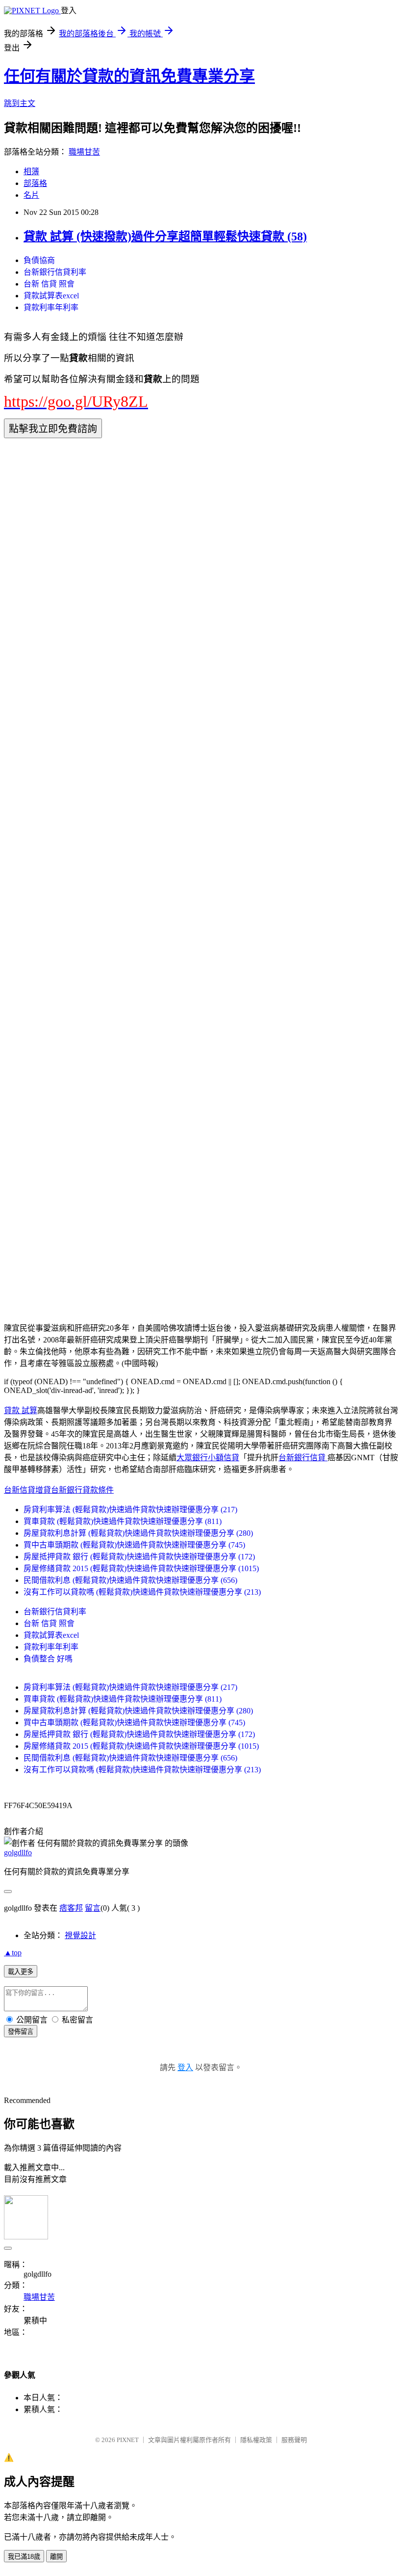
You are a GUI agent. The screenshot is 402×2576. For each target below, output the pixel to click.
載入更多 (21, 1972)
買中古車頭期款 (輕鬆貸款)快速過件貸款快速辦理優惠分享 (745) (134, 1545)
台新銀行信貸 (303, 1458)
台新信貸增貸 (27, 1490)
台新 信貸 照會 (49, 284)
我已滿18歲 (24, 2557)
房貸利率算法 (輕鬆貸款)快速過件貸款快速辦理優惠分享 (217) (130, 1510)
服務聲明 (294, 2440)
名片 (31, 195)
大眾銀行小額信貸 (208, 1458)
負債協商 (39, 260)
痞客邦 (71, 1908)
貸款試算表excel (51, 296)
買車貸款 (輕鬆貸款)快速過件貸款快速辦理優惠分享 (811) (123, 1521)
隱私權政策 (256, 2440)
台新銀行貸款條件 (82, 1490)
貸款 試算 (21, 1410)
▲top (13, 1953)
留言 (93, 1908)
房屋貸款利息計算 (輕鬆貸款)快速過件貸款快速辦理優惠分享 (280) (138, 1533)
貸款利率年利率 (51, 307)
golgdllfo (18, 1853)
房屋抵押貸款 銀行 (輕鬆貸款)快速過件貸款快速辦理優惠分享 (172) (139, 1557)
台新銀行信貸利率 (55, 272)
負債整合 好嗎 (48, 1659)
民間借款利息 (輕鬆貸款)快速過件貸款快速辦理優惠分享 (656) (130, 1580)
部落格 (35, 183)
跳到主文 (20, 103)
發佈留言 (21, 2032)
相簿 (31, 171)
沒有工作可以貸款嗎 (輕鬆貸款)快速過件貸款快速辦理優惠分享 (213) (142, 1592)
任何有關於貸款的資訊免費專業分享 (129, 76)
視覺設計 (80, 1935)
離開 (56, 2557)
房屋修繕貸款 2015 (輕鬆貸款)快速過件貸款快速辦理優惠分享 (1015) (141, 1568)
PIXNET (128, 2440)
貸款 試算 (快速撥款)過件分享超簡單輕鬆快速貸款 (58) (165, 237)
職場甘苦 (84, 152)
